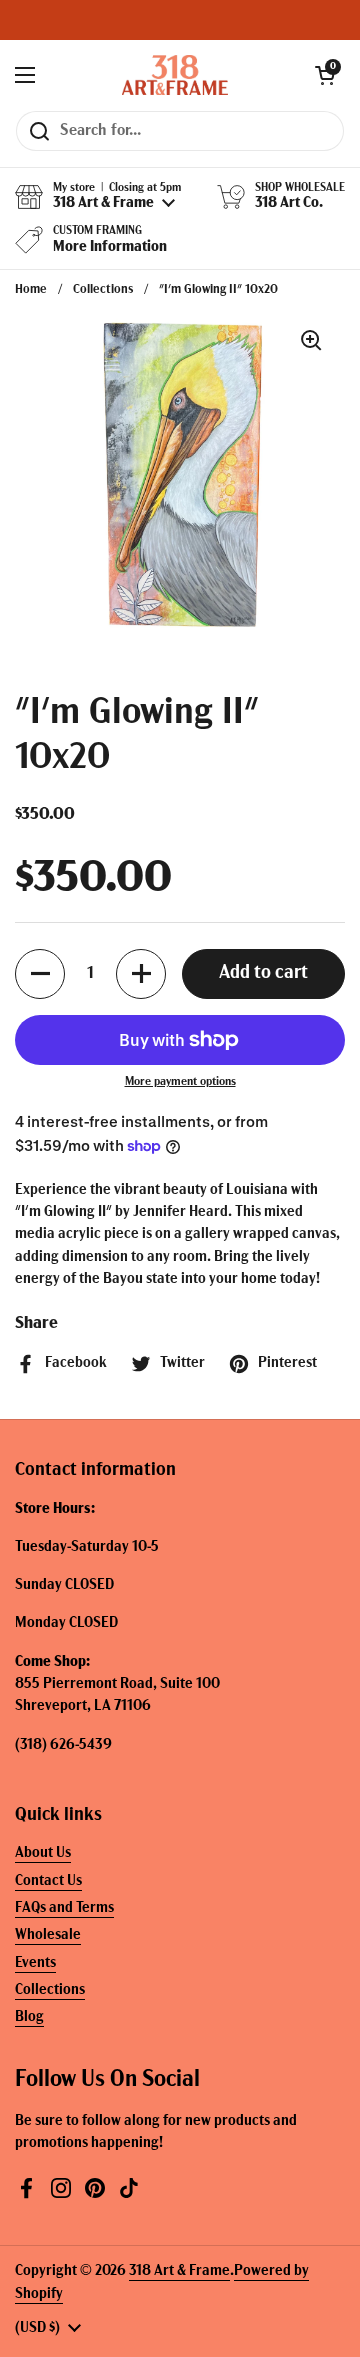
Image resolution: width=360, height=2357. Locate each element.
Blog (29, 2017)
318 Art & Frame (179, 2271)
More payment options (180, 1082)
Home (31, 289)
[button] (325, 75)
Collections (103, 289)
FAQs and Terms (64, 1908)
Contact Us (48, 1881)
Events (35, 1963)
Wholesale (48, 1935)
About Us (43, 1853)
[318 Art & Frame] (175, 75)
